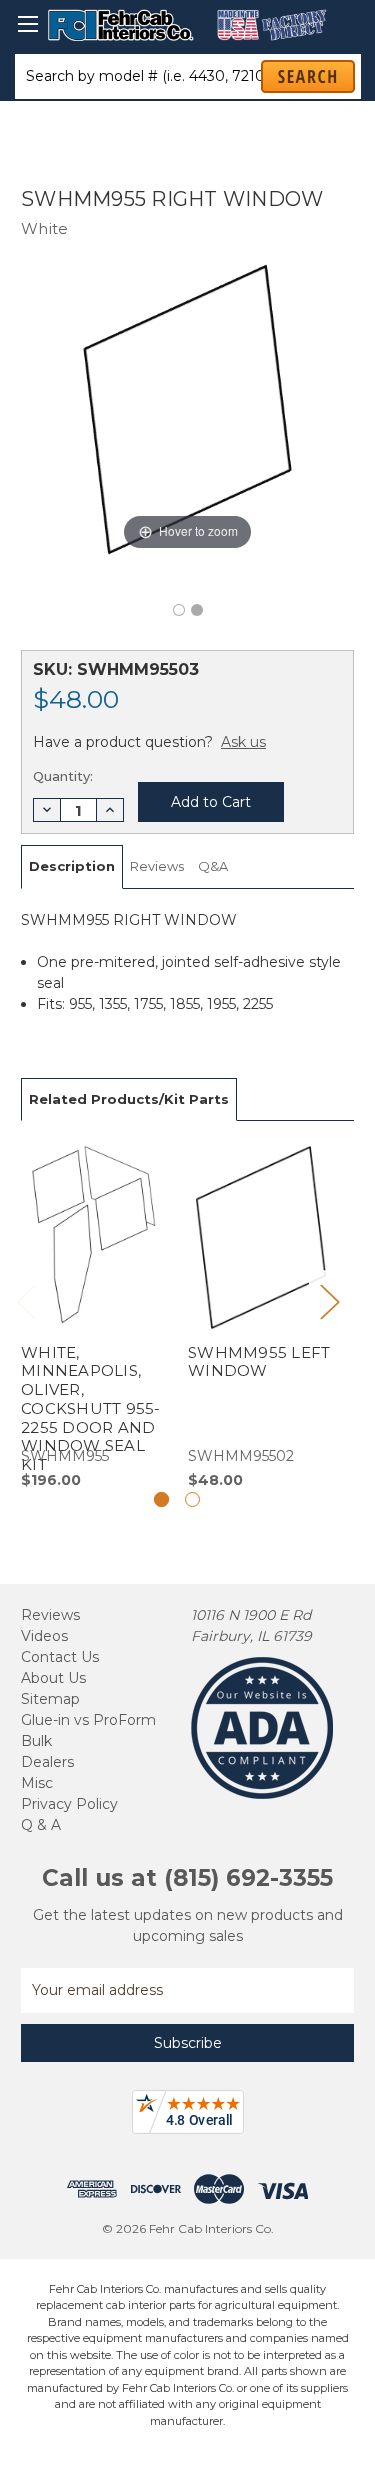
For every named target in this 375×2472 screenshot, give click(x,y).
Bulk (36, 1741)
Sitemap (50, 1699)
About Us (53, 1678)
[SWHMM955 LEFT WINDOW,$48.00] (261, 1316)
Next (329, 1301)
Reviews (157, 866)
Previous (26, 1301)
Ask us (243, 742)
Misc (37, 1783)
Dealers (47, 1762)
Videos (44, 1636)
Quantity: (63, 776)
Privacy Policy (69, 1804)
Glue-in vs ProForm (88, 1720)
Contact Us (60, 1657)
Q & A (41, 1825)
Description (72, 866)
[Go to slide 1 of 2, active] (161, 1499)
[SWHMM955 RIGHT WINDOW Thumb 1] (197, 610)
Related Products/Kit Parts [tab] (129, 1099)
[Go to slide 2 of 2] (192, 1499)
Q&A (213, 866)
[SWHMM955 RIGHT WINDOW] (179, 610)
